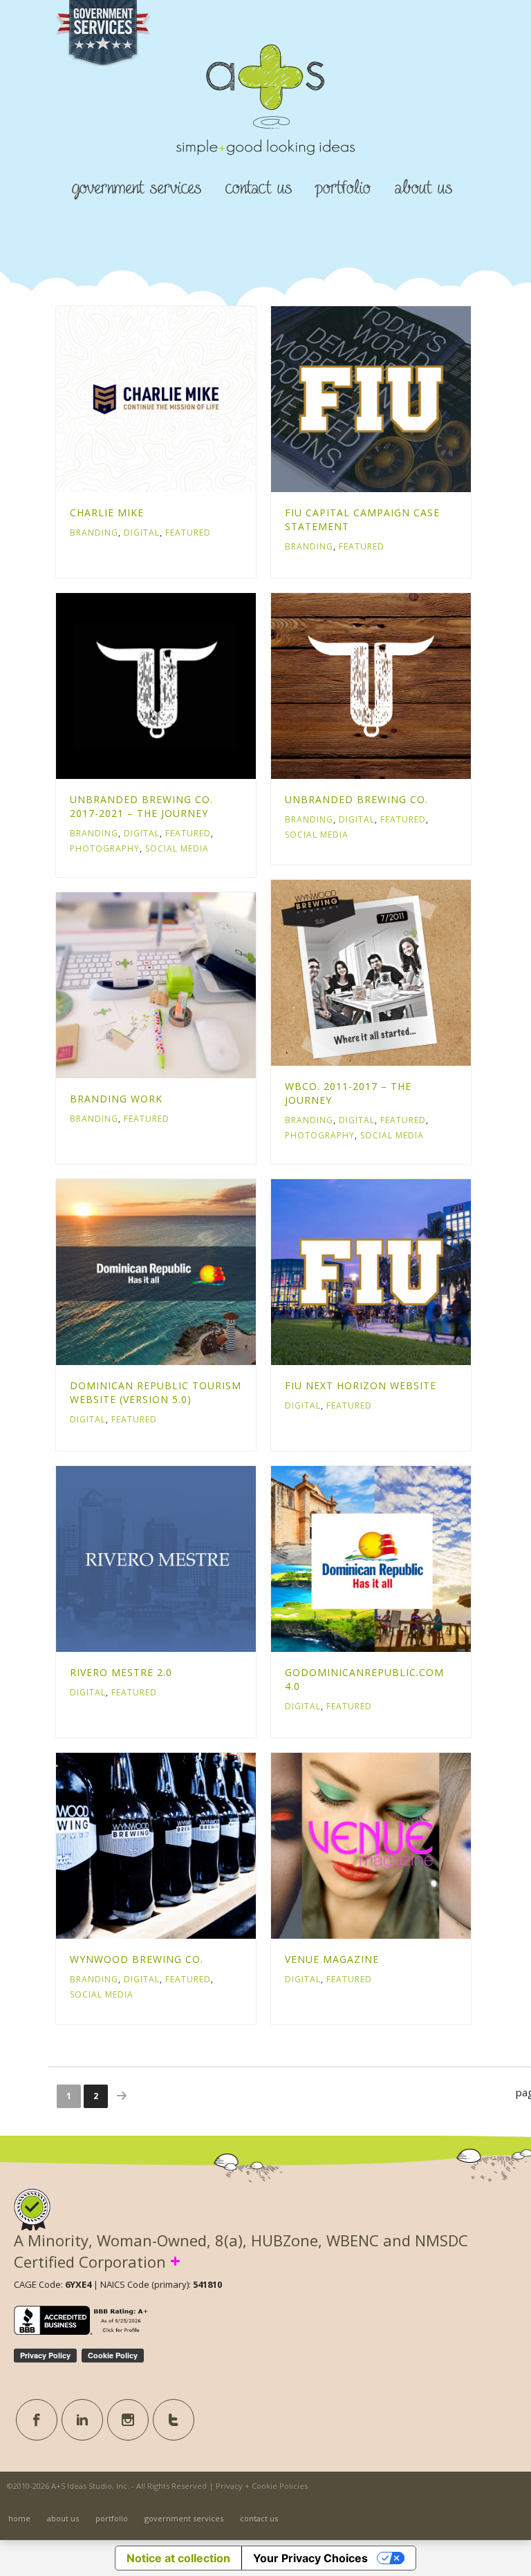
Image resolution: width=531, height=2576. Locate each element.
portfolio (343, 188)
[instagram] (128, 2420)
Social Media (177, 848)
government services (137, 188)
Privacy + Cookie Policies (262, 2486)
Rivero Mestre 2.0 (121, 1672)
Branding (94, 533)
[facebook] (37, 2420)
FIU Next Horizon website (361, 1385)
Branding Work (116, 1099)
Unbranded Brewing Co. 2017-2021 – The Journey (141, 806)
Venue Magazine (332, 1959)
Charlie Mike (107, 513)
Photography (105, 848)
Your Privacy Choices (310, 2558)
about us (423, 188)
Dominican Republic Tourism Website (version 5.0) (156, 1392)
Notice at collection (178, 2558)
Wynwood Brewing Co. (137, 1959)
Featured (188, 533)
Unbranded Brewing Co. (356, 799)
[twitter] (174, 2420)
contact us (259, 188)
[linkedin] (82, 2420)
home (19, 2518)
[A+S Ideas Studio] (265, 123)
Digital (142, 533)
